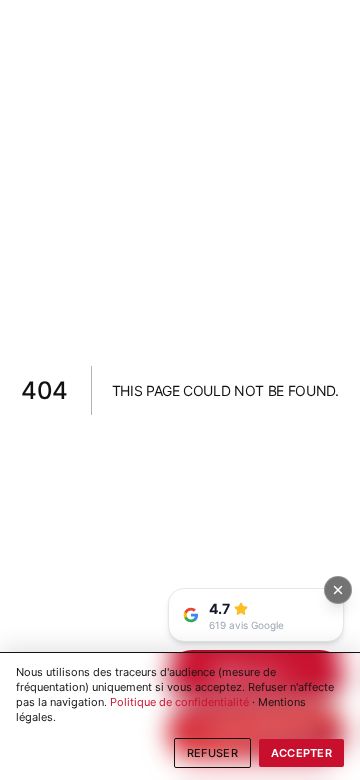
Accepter (301, 753)
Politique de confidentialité (179, 702)
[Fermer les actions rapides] (338, 590)
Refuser (212, 753)
